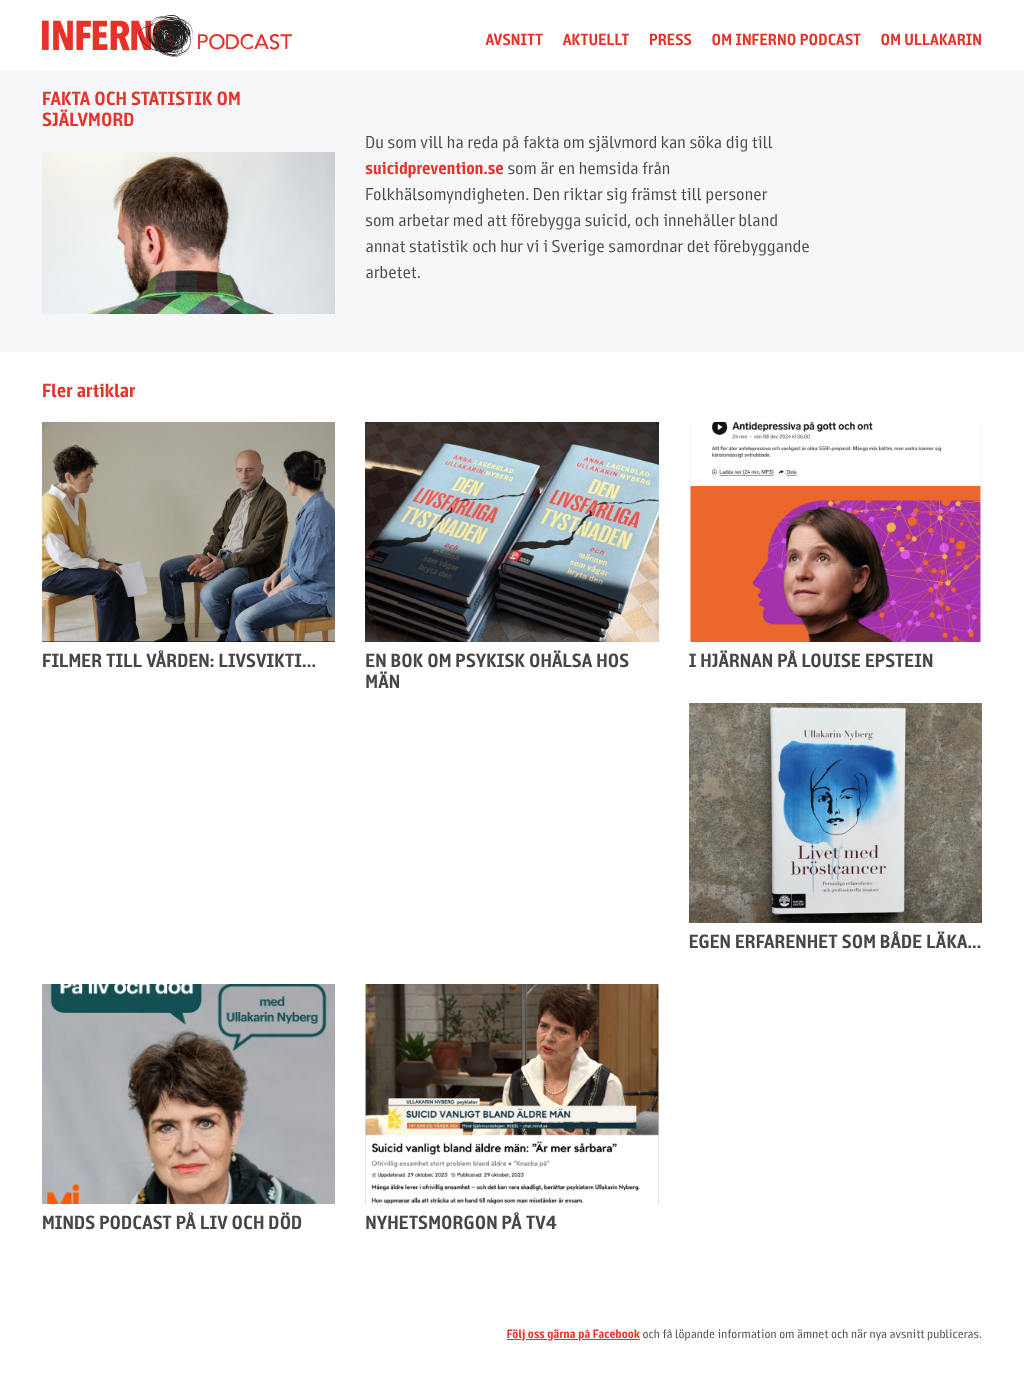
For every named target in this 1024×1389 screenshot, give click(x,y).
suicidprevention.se (434, 168)
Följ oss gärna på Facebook (573, 1334)
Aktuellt (596, 40)
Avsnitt (514, 40)
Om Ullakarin (931, 40)
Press (670, 40)
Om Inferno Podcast (786, 40)
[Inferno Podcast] (167, 51)
